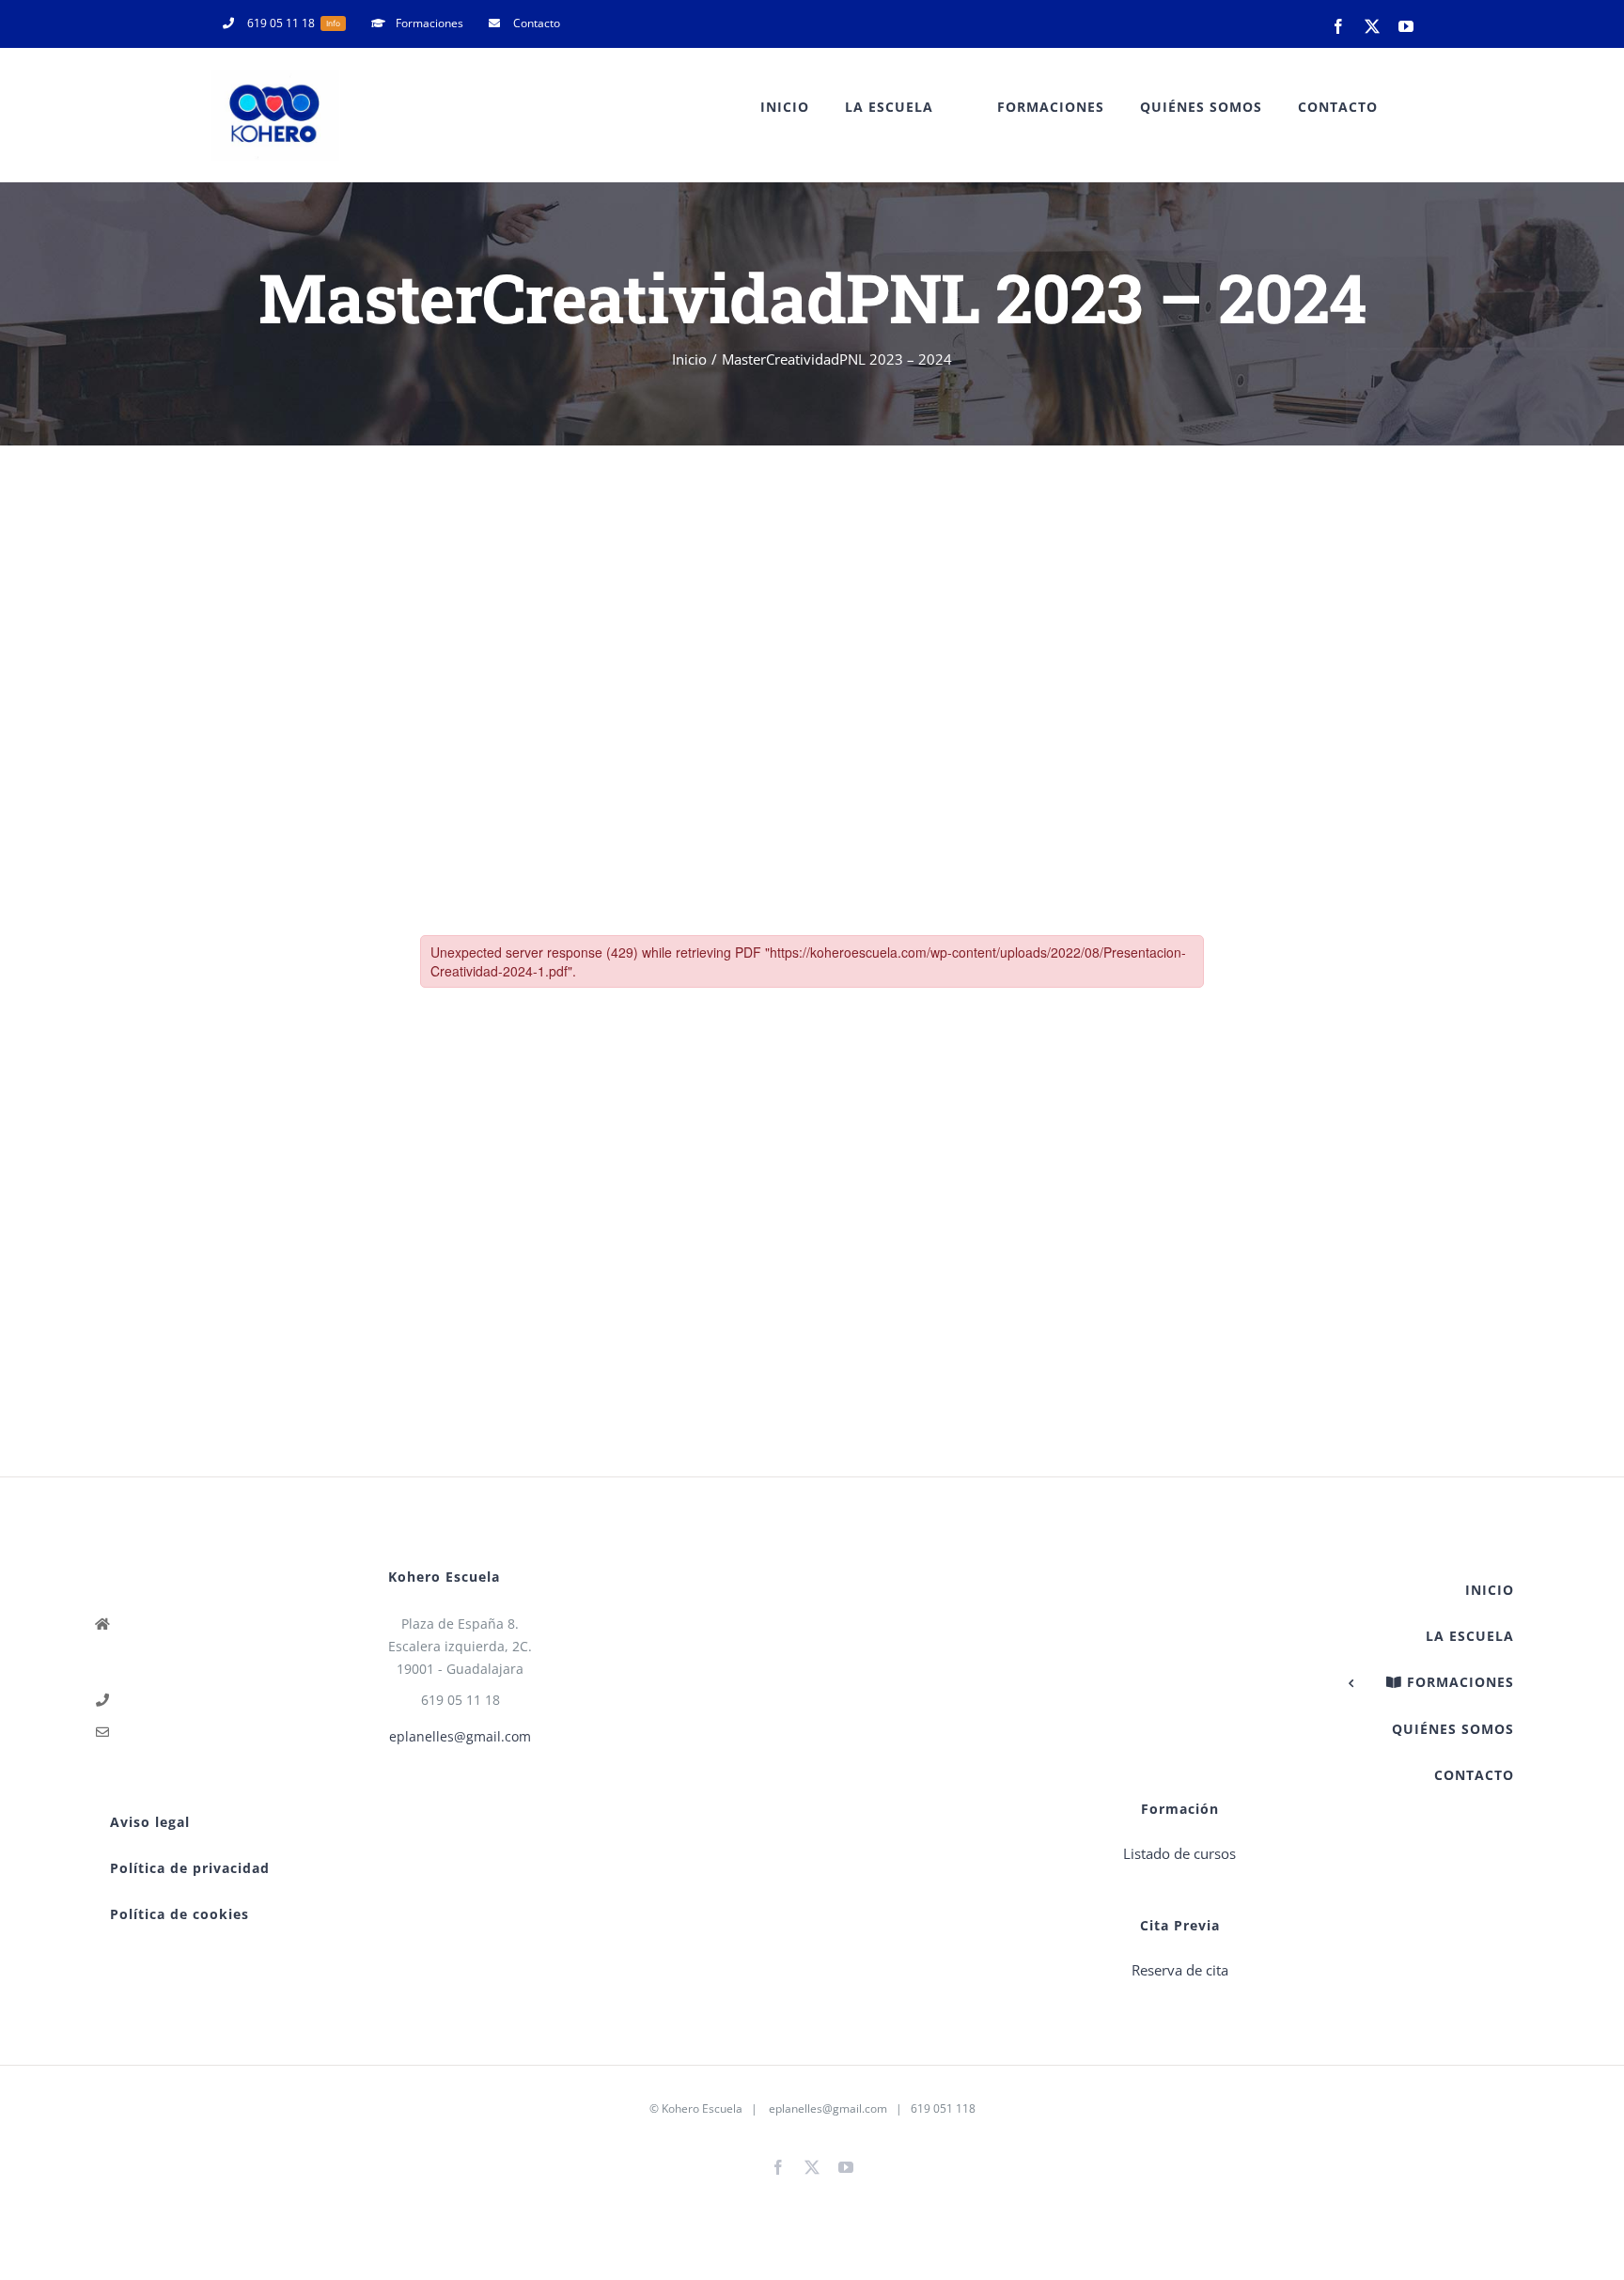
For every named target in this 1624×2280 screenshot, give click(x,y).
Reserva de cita (1180, 1970)
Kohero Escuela (702, 2108)
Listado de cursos (1179, 1853)
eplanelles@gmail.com (460, 1736)
